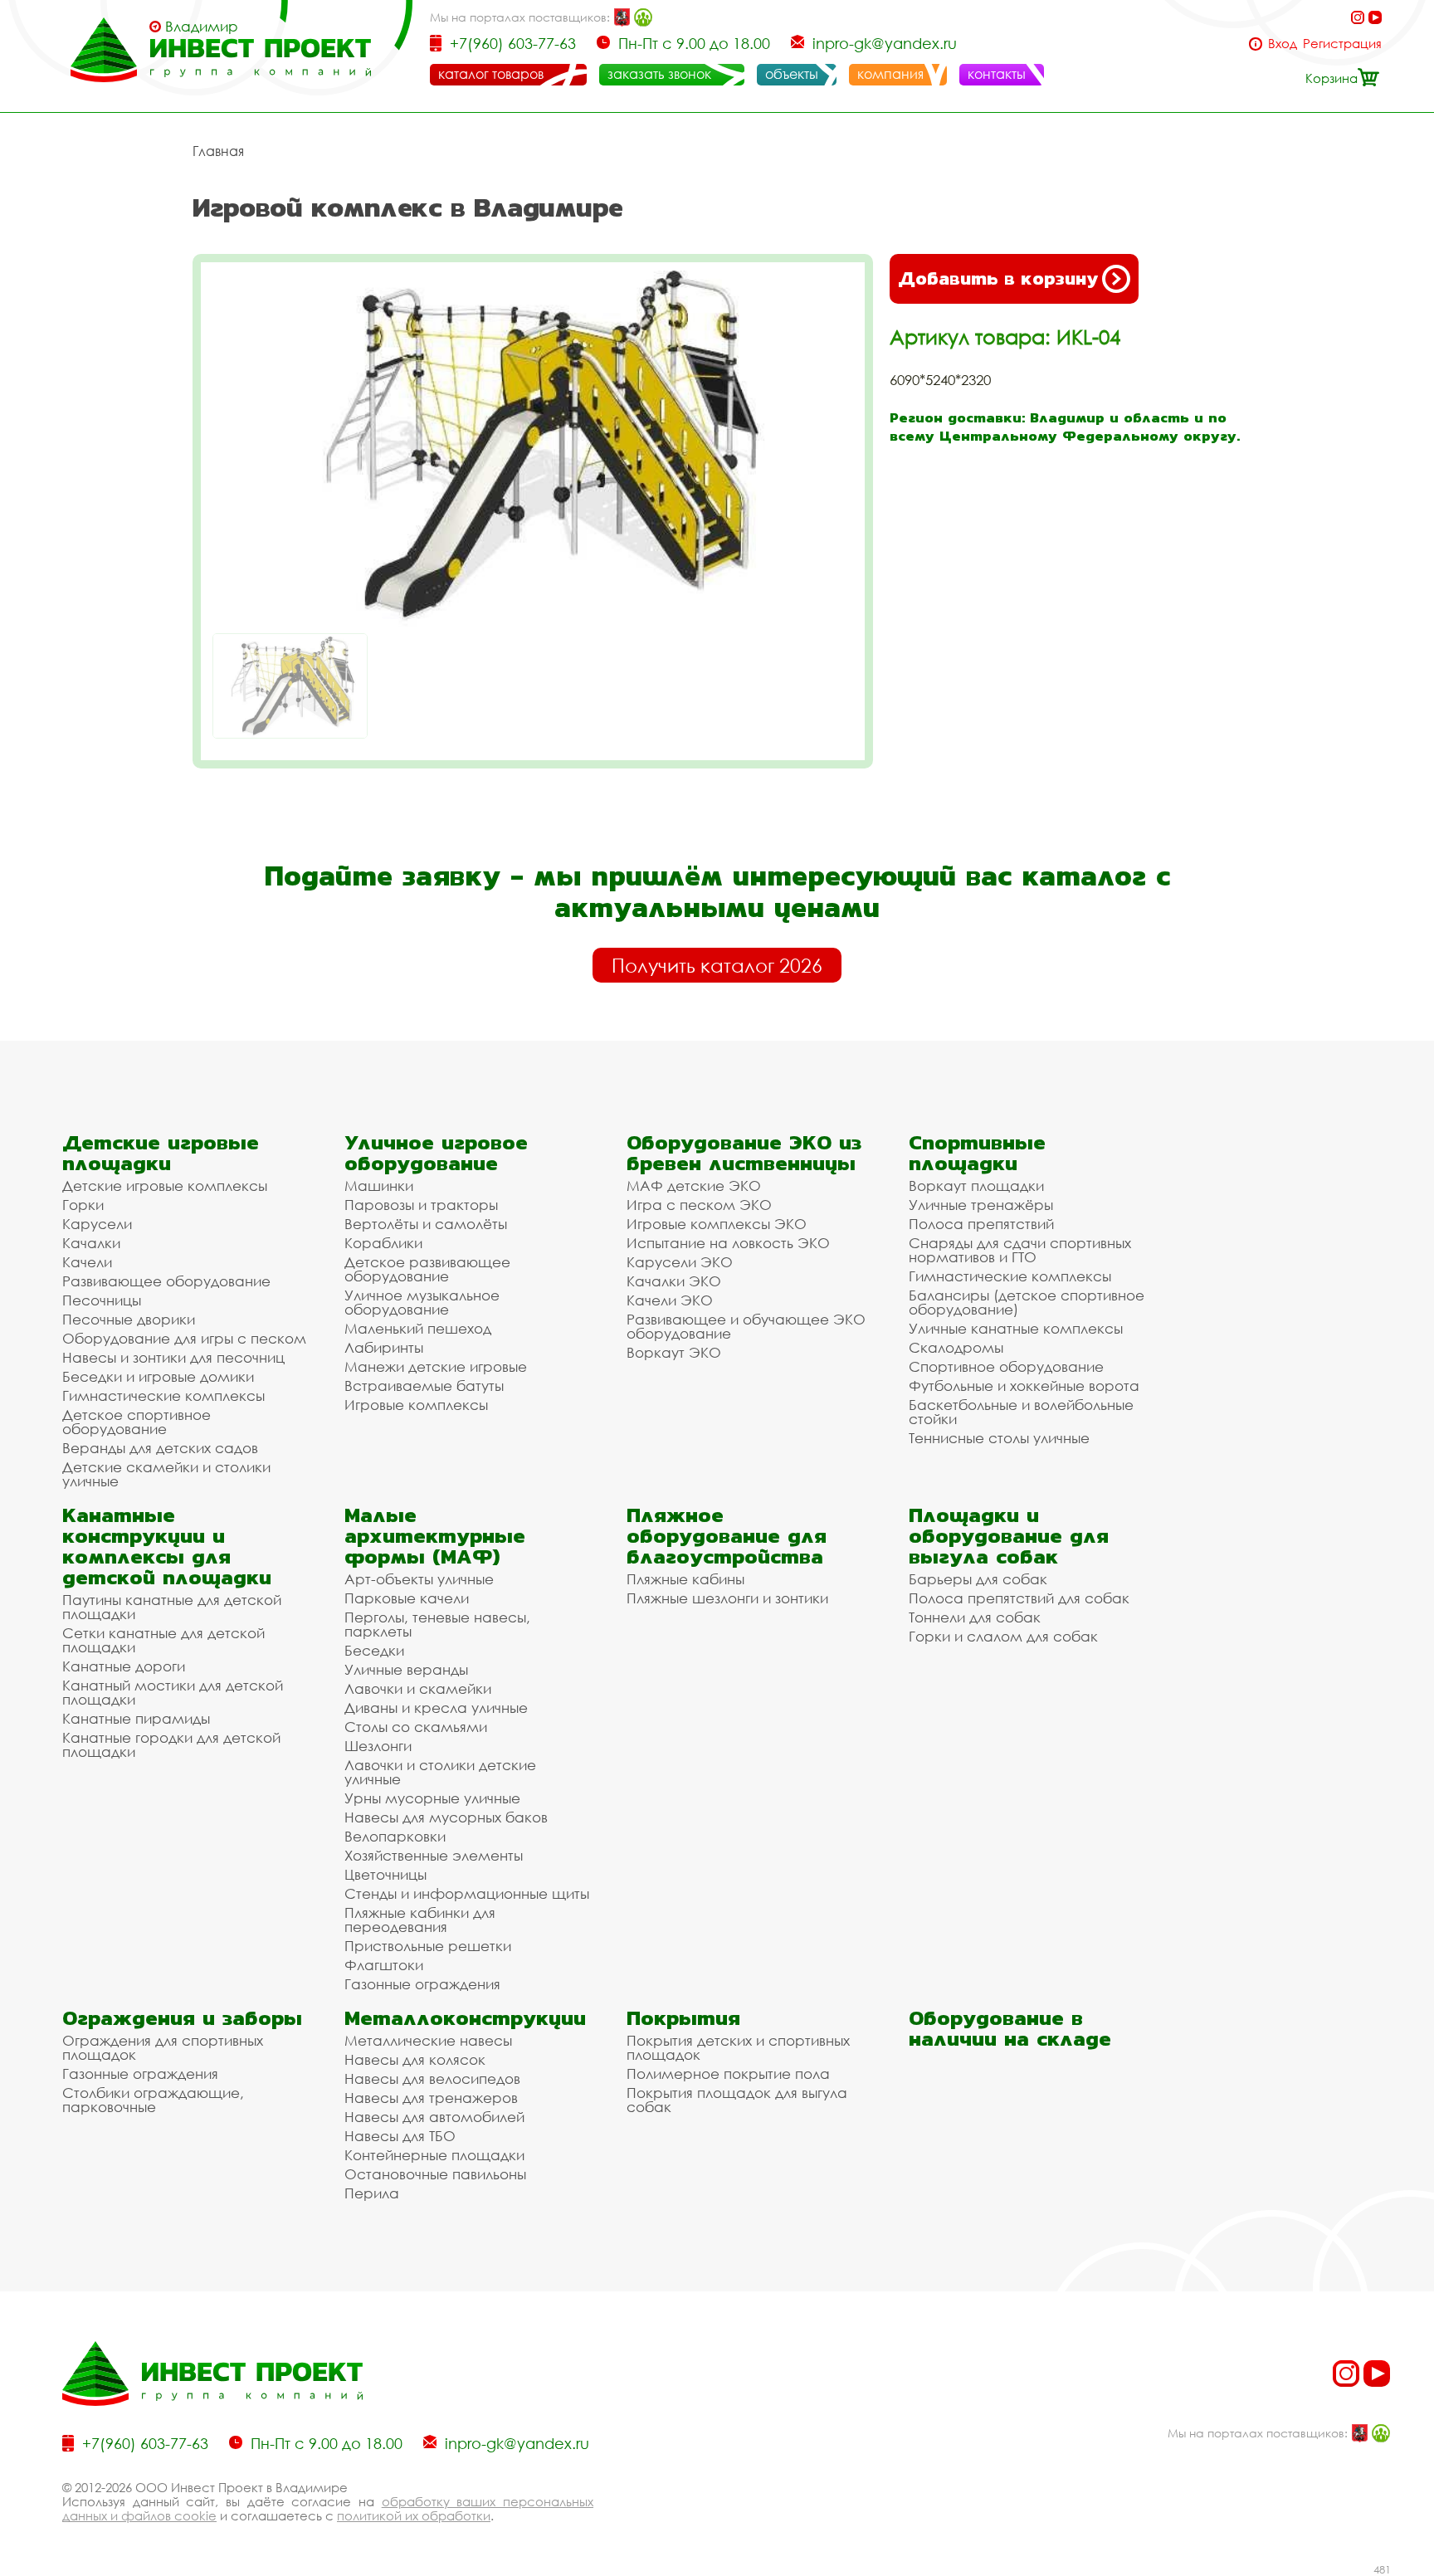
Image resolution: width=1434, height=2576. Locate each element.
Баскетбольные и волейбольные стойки (1021, 1412)
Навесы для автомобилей (434, 2117)
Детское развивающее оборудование (427, 1269)
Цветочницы (385, 1874)
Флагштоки (384, 1965)
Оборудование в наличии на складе (1010, 2028)
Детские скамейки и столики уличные (166, 1474)
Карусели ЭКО (680, 1262)
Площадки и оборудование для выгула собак (1009, 1536)
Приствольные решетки (428, 1946)
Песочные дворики (129, 1319)
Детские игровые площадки (161, 1153)
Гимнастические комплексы (163, 1395)
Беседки (374, 1650)
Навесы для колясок (415, 2059)
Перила (372, 2193)
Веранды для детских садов (160, 1448)
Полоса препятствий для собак (1019, 1598)
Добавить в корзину (998, 278)
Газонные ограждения (422, 1984)
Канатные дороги (124, 1666)
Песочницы (102, 1300)
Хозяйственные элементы (434, 1855)
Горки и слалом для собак (1003, 1636)
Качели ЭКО (670, 1300)
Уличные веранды (406, 1669)
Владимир (202, 27)
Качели (87, 1262)
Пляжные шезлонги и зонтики (727, 1598)
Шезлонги (378, 1746)
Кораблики (383, 1243)
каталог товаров (491, 74)
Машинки (379, 1186)
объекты (792, 74)
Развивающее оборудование (166, 1281)
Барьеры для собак (978, 1579)
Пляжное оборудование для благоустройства (727, 1536)
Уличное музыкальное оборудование (422, 1302)
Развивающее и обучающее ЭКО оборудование (746, 1326)
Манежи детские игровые (436, 1366)
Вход (1283, 44)
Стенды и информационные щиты (467, 1893)
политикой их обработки (414, 2515)
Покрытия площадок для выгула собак (737, 2100)
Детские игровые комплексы (165, 1186)
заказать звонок (659, 74)
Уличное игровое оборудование (436, 1153)
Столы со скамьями (416, 1727)
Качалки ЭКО (674, 1281)
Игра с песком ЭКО (699, 1205)
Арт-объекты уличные (419, 1579)
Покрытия (683, 2018)
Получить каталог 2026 (717, 965)
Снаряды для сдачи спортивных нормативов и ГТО (1020, 1250)
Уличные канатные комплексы (1016, 1328)
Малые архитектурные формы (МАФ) (435, 1536)
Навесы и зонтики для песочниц (173, 1357)
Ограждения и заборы (182, 2018)
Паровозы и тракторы (421, 1205)
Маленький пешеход (418, 1328)
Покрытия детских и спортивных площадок (738, 2047)
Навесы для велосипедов (432, 2078)
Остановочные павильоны (435, 2174)
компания (890, 74)
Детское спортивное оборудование (137, 1422)
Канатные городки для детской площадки (171, 1744)
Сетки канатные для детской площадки (163, 1640)
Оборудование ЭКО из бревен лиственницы (744, 1153)
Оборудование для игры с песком (184, 1338)
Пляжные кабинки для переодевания (420, 1920)
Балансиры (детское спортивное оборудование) (1027, 1302)
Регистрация (1342, 44)
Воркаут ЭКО (674, 1352)
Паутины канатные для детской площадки (172, 1607)
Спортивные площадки (977, 1153)
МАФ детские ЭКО (694, 1186)
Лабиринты (384, 1347)
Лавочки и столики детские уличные (440, 1772)
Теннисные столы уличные (999, 1438)
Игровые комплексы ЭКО (717, 1224)
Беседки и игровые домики (158, 1376)
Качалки (91, 1243)
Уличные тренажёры (981, 1205)
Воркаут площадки (976, 1186)
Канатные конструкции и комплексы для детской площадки (167, 1546)
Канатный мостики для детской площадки (173, 1692)
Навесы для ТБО (400, 2136)
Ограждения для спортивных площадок (163, 2047)
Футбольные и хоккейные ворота (1024, 1386)
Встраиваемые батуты (424, 1386)
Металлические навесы (428, 2040)
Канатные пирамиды (136, 1718)
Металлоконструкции (465, 2018)
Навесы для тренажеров (431, 2098)
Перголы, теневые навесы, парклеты (437, 1624)
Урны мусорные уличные (432, 1798)
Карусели (97, 1224)
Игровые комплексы (416, 1405)
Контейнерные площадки (434, 2155)
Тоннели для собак (975, 1617)
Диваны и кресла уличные (436, 1708)
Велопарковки (395, 1836)
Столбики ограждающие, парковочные (153, 2100)
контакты (997, 74)
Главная (218, 151)
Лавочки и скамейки (418, 1688)
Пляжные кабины (685, 1579)
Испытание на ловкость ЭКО (728, 1243)
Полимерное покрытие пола (728, 2073)
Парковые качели (407, 1598)
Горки (83, 1205)
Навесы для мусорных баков (446, 1817)
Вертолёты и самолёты (426, 1224)
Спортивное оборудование (1006, 1366)
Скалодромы (956, 1347)
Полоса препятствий (981, 1224)
